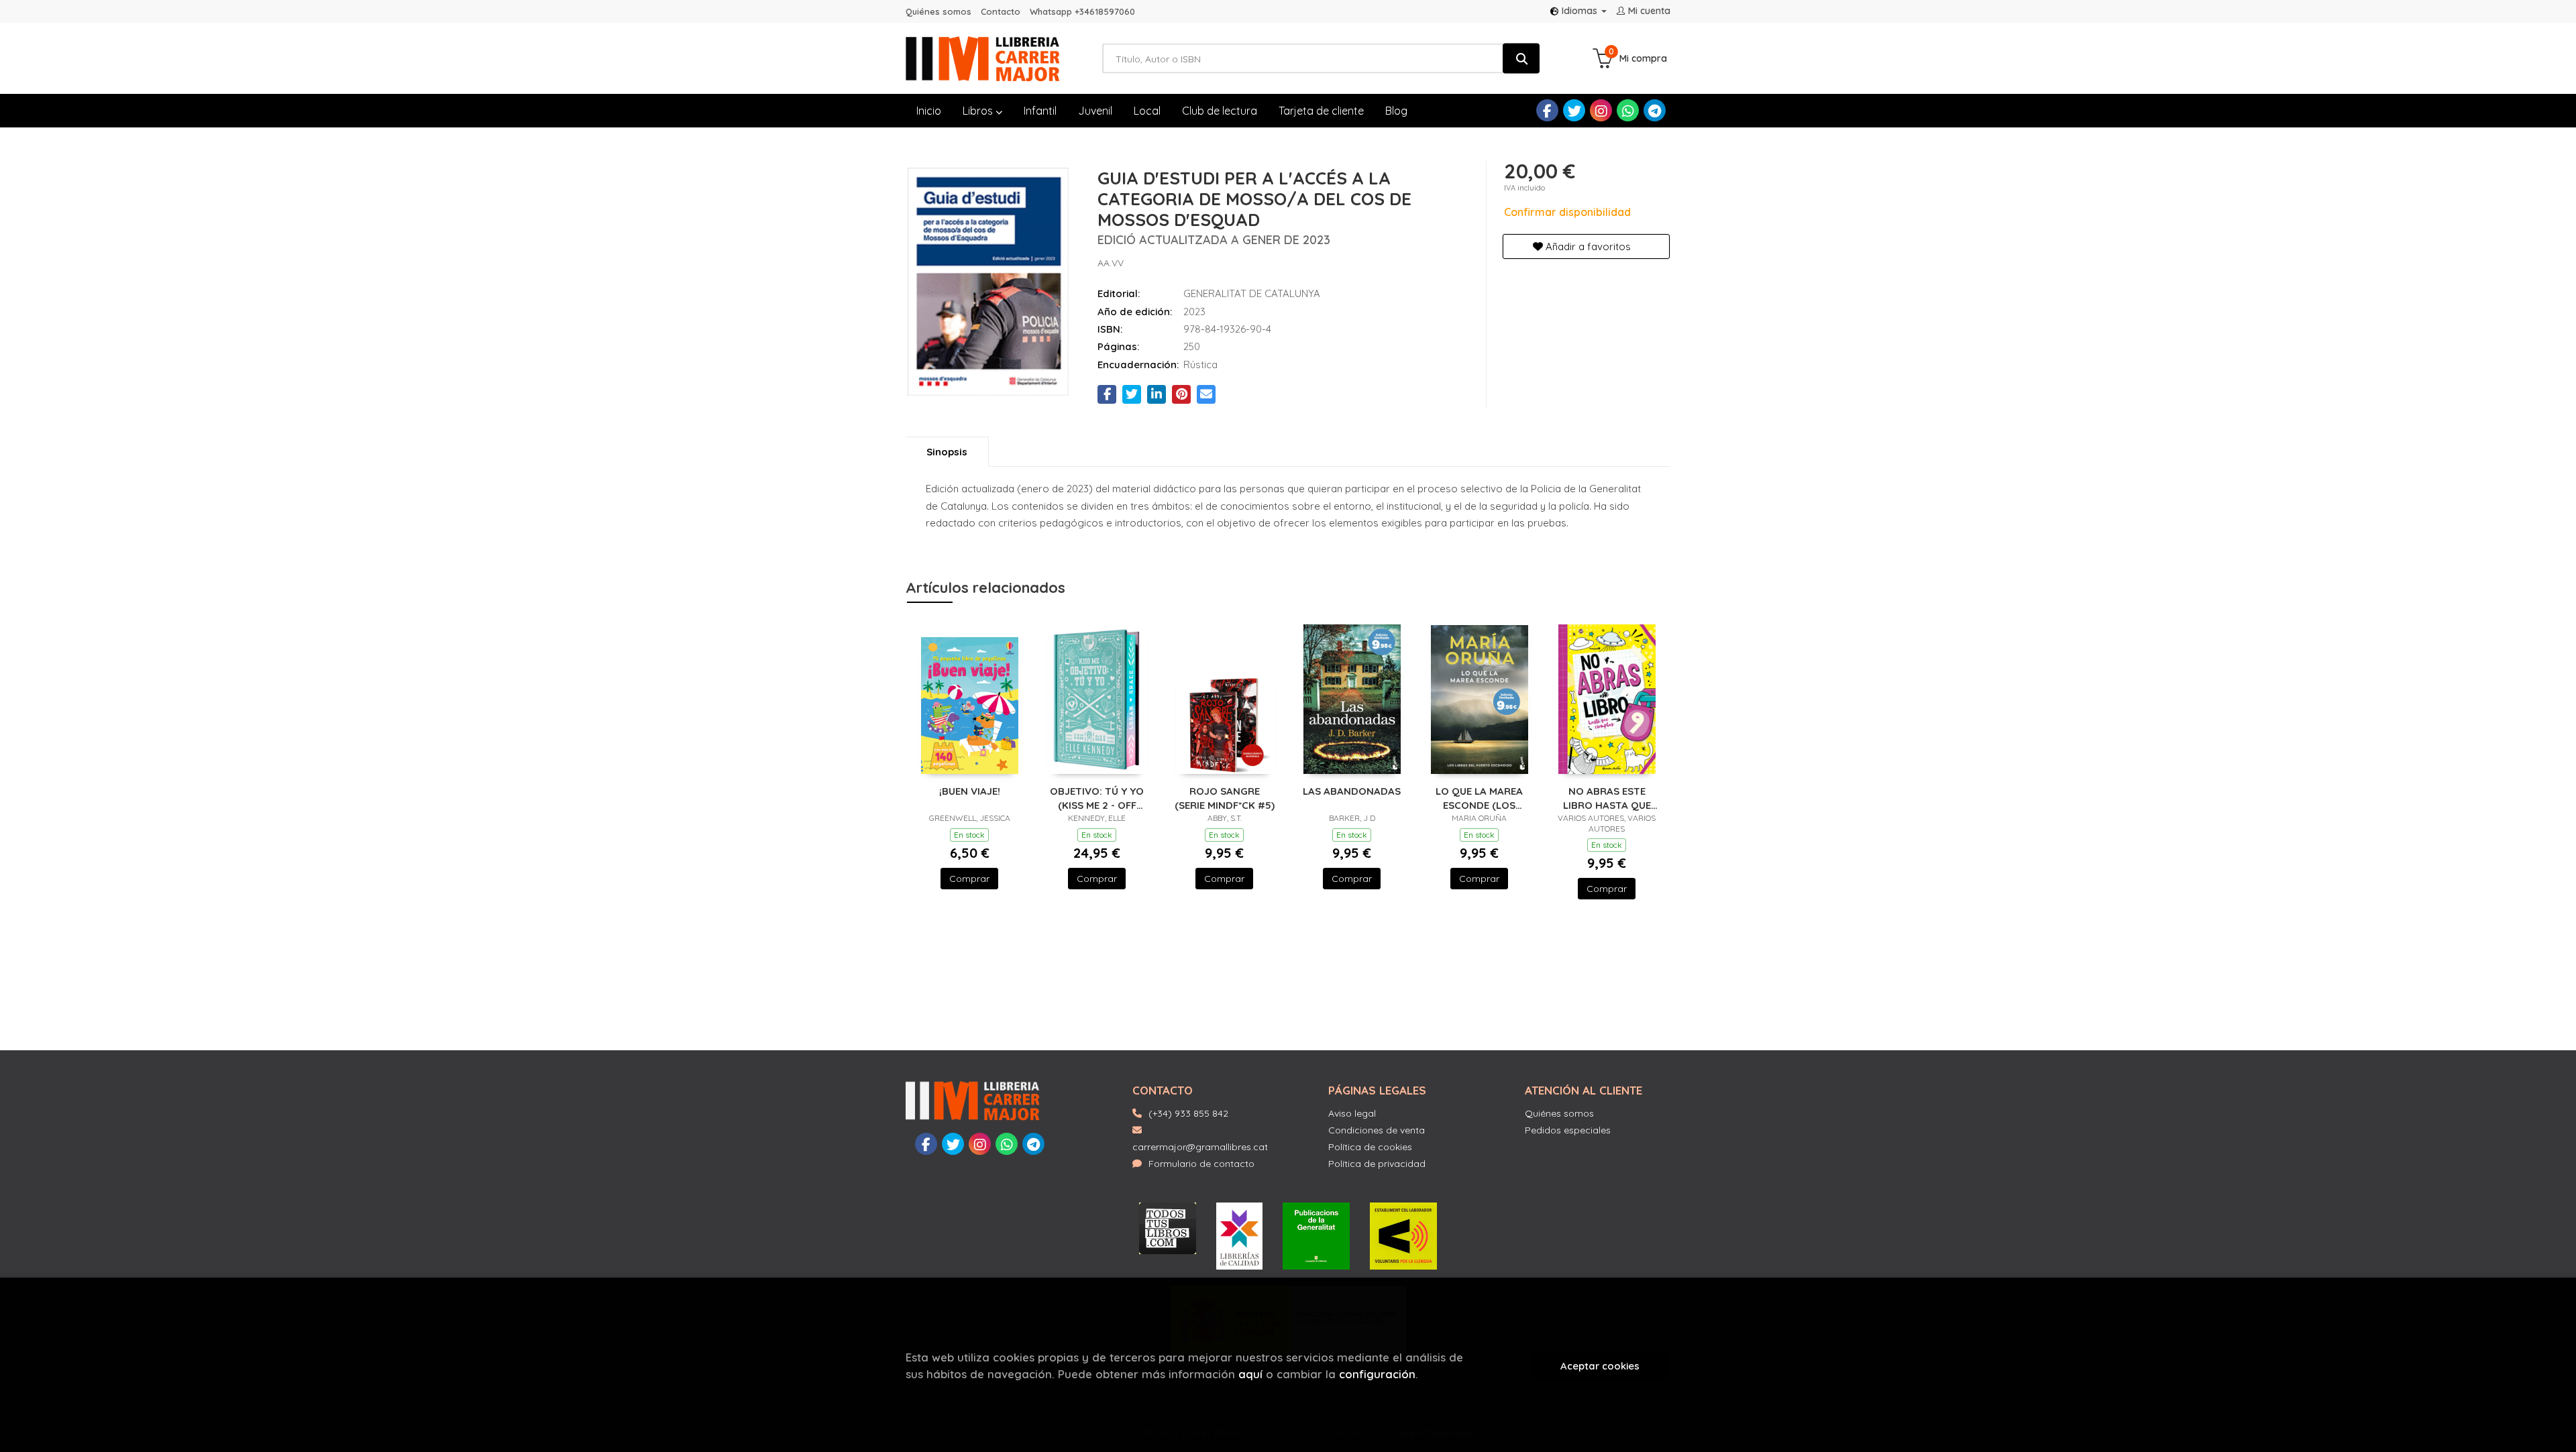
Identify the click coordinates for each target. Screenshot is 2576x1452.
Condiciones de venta (1377, 1130)
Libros (979, 111)
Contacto (1001, 11)
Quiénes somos (938, 11)
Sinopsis (947, 452)
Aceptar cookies (1600, 1366)
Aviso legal (1352, 1113)
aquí (1250, 1374)
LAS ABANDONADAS (1352, 791)
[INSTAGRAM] (1601, 110)
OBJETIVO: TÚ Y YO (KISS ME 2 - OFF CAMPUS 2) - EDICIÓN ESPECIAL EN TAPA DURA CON (1097, 798)
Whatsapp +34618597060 (1082, 11)
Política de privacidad (1377, 1164)
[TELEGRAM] (1655, 110)
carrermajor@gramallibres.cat (1200, 1147)
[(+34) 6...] (1628, 110)
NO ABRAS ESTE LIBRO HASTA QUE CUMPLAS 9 (1607, 798)
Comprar (969, 879)
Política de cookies (1370, 1147)
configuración (1377, 1374)
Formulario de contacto (1201, 1164)
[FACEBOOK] (1547, 110)
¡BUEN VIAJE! (970, 791)
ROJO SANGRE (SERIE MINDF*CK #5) (1225, 798)
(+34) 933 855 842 (1188, 1113)
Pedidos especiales (1568, 1130)
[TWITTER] (1574, 110)
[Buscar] (1521, 59)
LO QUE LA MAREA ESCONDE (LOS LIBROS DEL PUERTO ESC (1480, 798)
